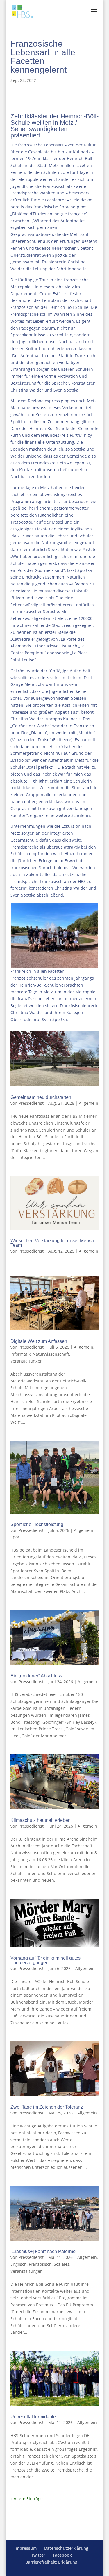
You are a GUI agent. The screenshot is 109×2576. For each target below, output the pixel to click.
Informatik (20, 1354)
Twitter (38, 2555)
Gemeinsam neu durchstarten (41, 1097)
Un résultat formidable (33, 2417)
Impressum (26, 2548)
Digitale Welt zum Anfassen (39, 1341)
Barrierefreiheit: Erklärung (51, 2562)
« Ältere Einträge (27, 2499)
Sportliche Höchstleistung (37, 1524)
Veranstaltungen (27, 1361)
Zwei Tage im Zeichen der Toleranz (47, 2107)
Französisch (40, 2264)
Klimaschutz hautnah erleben (41, 1820)
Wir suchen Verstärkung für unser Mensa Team (52, 1243)
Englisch (19, 2264)
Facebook (62, 2555)
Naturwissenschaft (51, 1354)
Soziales (62, 2264)
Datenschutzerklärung (66, 2548)
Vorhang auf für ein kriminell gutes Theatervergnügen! (45, 1960)
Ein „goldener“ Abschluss (36, 1676)
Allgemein (89, 1103)
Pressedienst (31, 1103)
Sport (16, 1537)
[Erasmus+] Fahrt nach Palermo (43, 2251)
